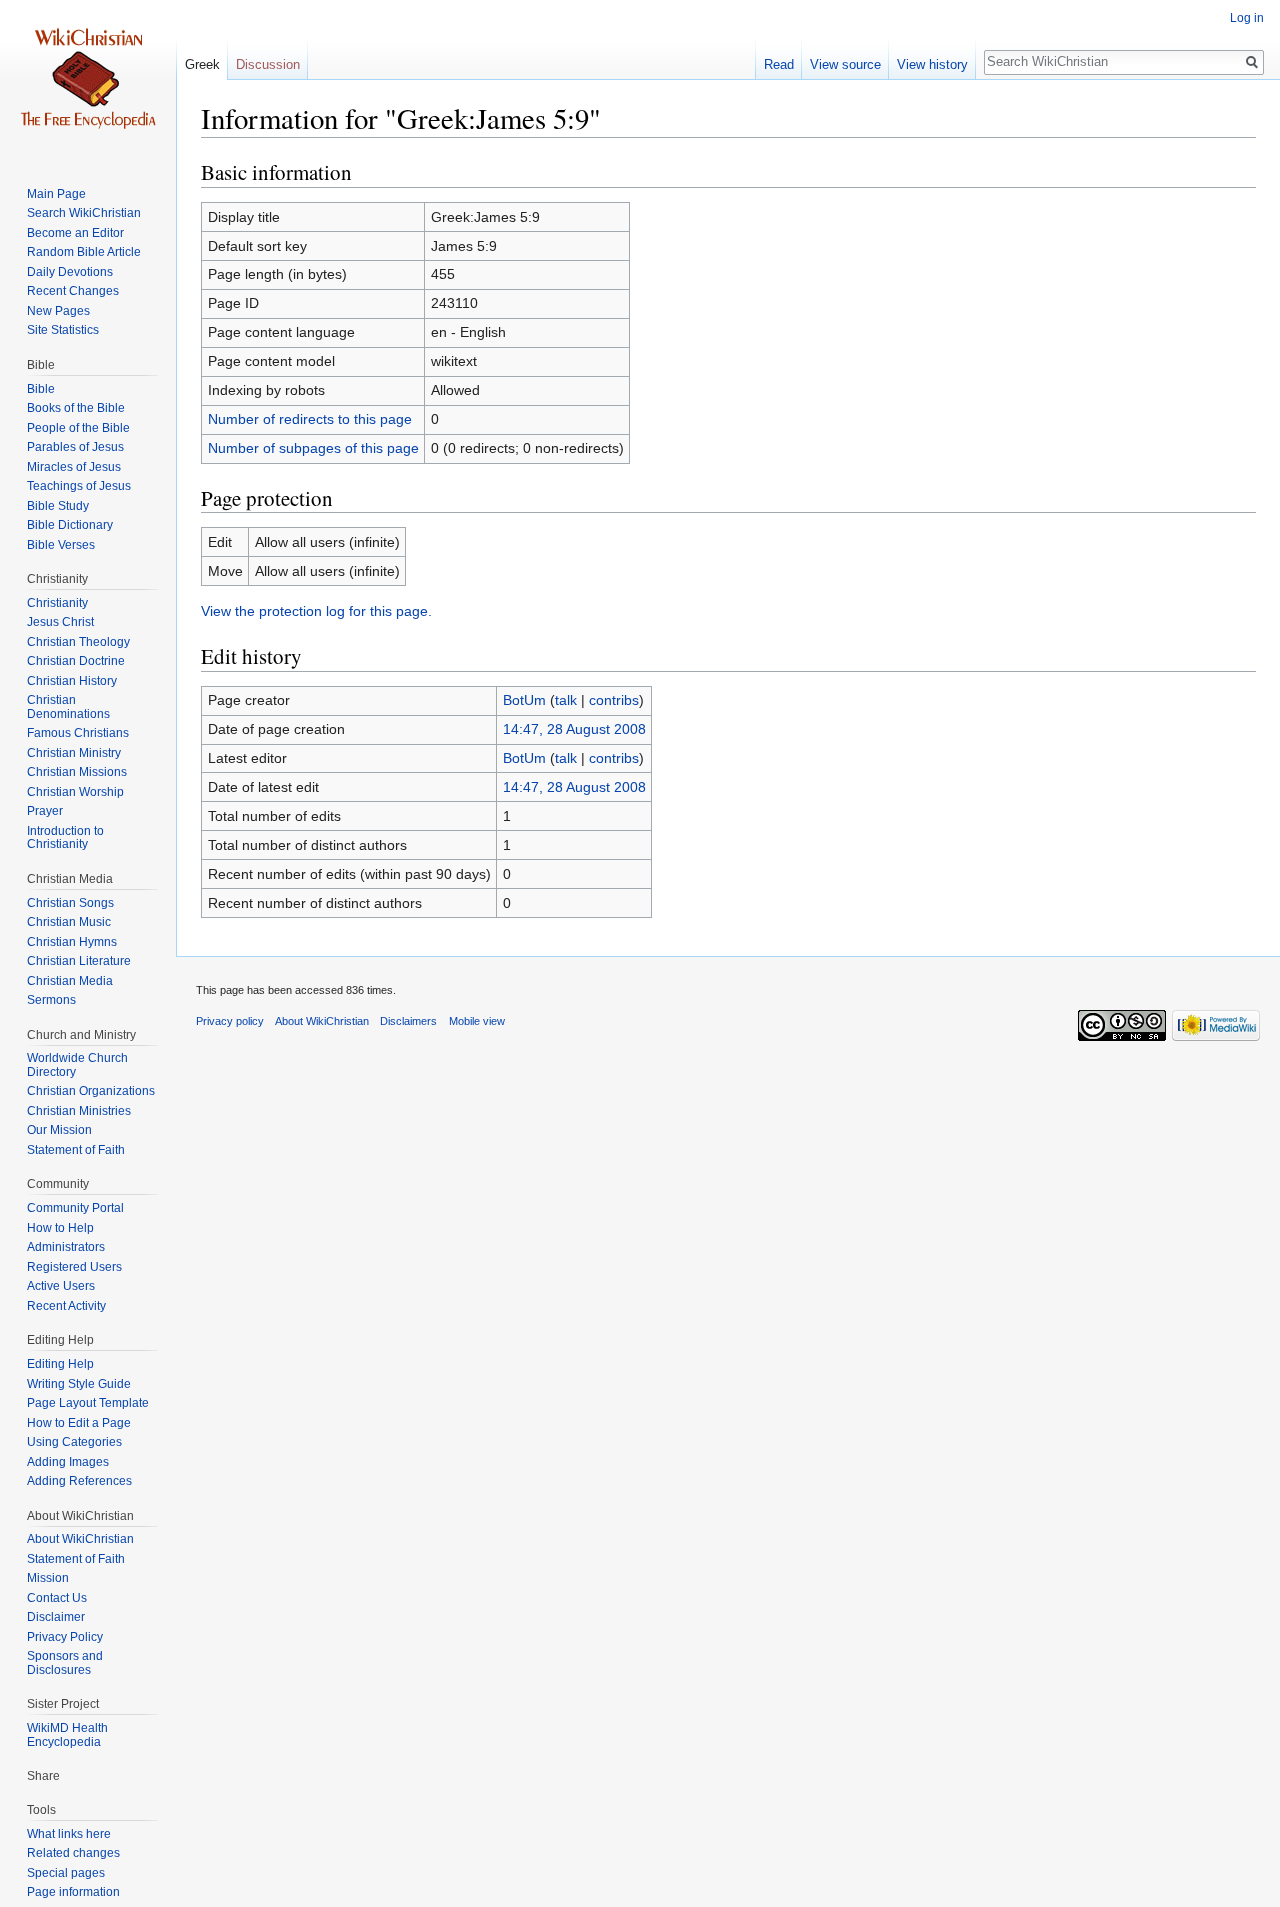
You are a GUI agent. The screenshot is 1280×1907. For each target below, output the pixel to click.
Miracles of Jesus (74, 467)
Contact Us (57, 1598)
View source (845, 64)
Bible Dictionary (70, 525)
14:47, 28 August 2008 (574, 729)
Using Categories (74, 1442)
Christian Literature (79, 961)
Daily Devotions (70, 272)
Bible (41, 389)
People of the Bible (78, 428)
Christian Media (70, 981)
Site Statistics (63, 330)
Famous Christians (78, 733)
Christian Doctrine (76, 661)
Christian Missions (77, 772)
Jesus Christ (60, 622)
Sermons (51, 1000)
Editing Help (60, 1364)
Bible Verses (61, 545)
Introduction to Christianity (65, 838)
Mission (48, 1578)
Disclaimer (56, 1617)
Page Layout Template (88, 1403)
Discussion (268, 64)
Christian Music (69, 922)
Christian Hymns (72, 942)
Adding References (79, 1481)
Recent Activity (66, 1306)
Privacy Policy (65, 1637)
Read (779, 64)
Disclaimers (408, 1021)
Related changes (73, 1853)
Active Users (61, 1286)
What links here (69, 1834)
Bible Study (58, 506)
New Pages (58, 311)
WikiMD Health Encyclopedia (67, 1735)
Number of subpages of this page (313, 448)
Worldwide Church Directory (77, 1065)
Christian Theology (78, 642)
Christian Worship (75, 792)
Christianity (57, 603)
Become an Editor (75, 233)
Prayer (45, 811)
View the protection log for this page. (316, 611)
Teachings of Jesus (79, 486)
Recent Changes (73, 291)
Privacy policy (230, 1021)
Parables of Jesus (75, 447)
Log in (1247, 18)
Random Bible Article (84, 252)
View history (932, 64)
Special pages (66, 1873)
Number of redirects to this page (310, 419)
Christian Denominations (68, 707)
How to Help (60, 1228)
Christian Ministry (74, 753)
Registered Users (74, 1267)
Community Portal (75, 1208)
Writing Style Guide (79, 1384)
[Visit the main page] (88, 80)
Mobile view (477, 1021)
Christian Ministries (79, 1111)
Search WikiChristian (84, 213)
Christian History (72, 681)
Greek (202, 64)
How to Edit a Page (79, 1423)
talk (566, 700)
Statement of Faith (76, 1150)
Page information (73, 1892)
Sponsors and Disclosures (65, 1663)
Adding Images (68, 1462)
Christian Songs (70, 903)
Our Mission (59, 1130)
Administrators (66, 1247)
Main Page (56, 194)
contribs (614, 700)
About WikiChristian (80, 1539)
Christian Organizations (91, 1091)
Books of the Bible (76, 408)
